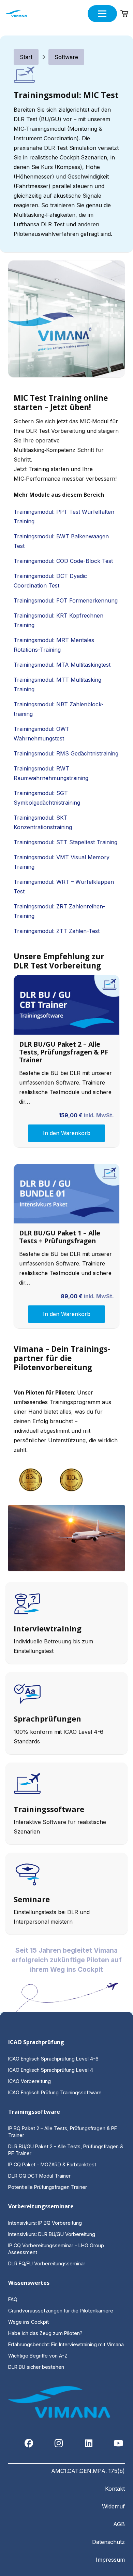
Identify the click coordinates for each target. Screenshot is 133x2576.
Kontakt (115, 2489)
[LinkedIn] (89, 2443)
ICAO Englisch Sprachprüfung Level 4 (51, 2070)
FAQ (13, 2299)
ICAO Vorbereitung (29, 2081)
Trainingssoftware (49, 1809)
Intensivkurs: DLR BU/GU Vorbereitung (52, 2234)
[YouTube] (119, 2443)
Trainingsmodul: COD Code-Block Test (63, 561)
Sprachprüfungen (47, 1718)
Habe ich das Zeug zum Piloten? (46, 2333)
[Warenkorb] (124, 14)
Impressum (110, 2560)
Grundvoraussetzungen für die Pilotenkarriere (61, 2311)
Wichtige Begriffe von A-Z (38, 2356)
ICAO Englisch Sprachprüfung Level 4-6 (53, 2059)
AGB (119, 2524)
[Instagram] (59, 2443)
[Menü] (102, 14)
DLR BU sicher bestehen (36, 2367)
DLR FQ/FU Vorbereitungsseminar (47, 2263)
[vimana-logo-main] (16, 14)
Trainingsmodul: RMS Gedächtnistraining (66, 753)
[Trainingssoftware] (66, 1786)
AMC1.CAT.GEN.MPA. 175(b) (88, 2471)
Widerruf (113, 2506)
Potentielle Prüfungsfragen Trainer (48, 2187)
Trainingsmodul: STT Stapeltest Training (65, 842)
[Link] (66, 1623)
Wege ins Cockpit (28, 2322)
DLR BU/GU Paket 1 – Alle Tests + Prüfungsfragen (60, 1237)
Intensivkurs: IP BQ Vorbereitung (45, 2223)
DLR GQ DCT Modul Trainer (39, 2176)
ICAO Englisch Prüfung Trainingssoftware (55, 2092)
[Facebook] (29, 2443)
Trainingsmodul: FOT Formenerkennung (66, 600)
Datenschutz (108, 2542)
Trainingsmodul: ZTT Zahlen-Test (57, 931)
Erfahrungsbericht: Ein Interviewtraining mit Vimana (66, 2344)
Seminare (32, 1899)
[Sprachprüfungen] (66, 1695)
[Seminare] (66, 1876)
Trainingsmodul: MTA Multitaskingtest (62, 665)
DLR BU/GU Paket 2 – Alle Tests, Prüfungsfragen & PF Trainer (64, 1052)
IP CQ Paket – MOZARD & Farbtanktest (52, 2164)
